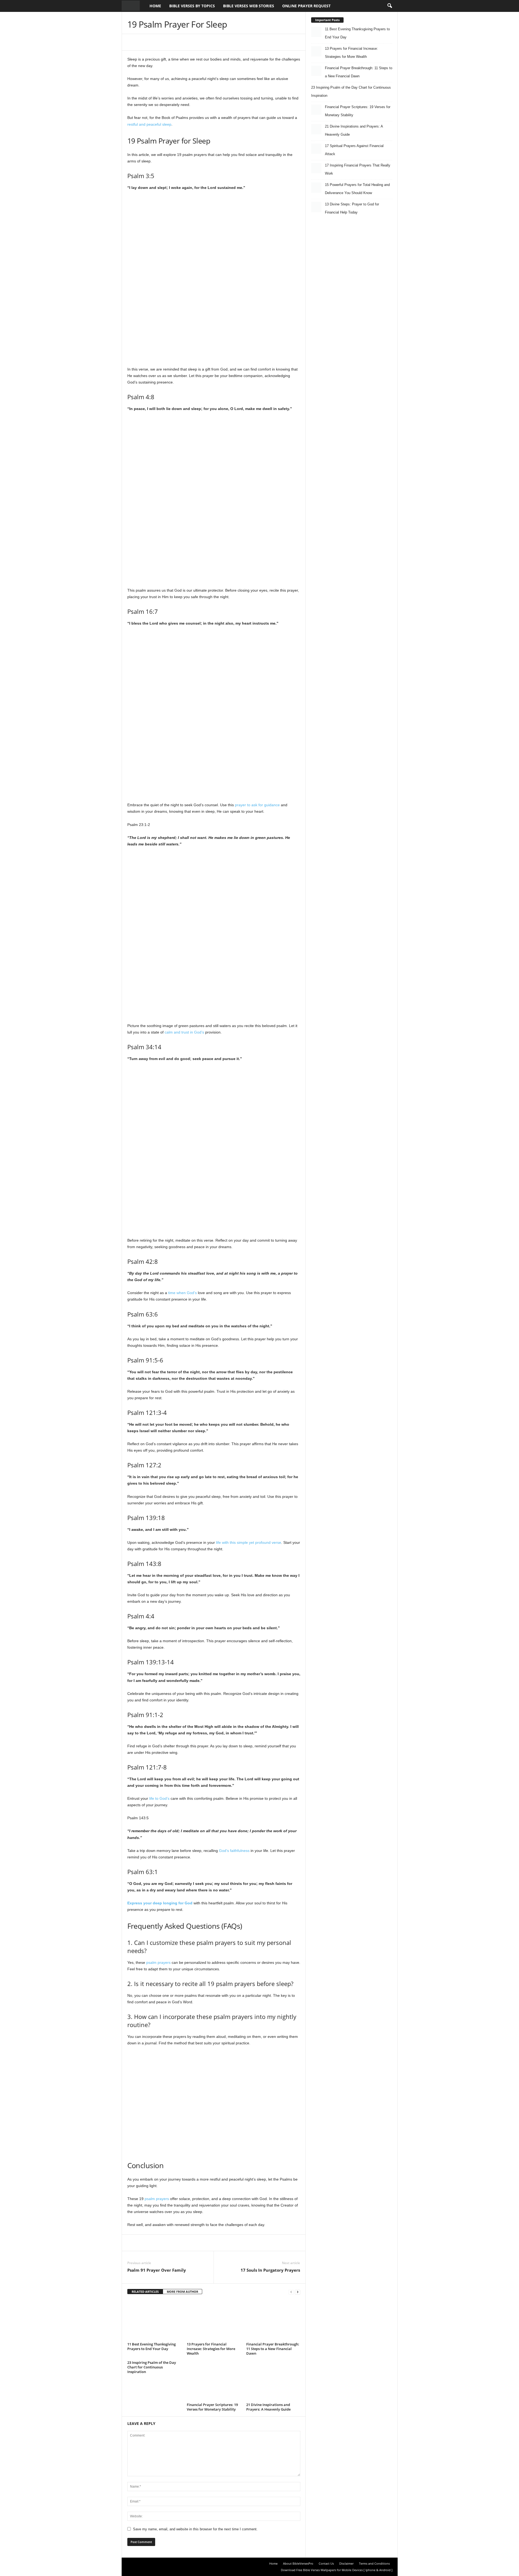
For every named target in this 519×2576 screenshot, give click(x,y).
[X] (177, 42)
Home (155, 6)
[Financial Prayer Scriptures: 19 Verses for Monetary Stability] (214, 2381)
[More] (239, 42)
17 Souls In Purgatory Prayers (270, 2270)
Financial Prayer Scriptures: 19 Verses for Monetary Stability (212, 2407)
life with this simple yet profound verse (249, 1542)
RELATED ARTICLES (145, 2292)
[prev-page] (291, 2292)
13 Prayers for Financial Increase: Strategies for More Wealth (211, 2349)
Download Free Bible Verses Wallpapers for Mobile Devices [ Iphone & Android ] (337, 2570)
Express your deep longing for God (160, 1903)
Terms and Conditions (374, 2563)
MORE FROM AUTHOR (182, 2292)
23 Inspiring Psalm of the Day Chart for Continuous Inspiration (152, 2367)
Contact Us (326, 2563)
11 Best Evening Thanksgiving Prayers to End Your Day (152, 2346)
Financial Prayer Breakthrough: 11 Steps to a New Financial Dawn (273, 2349)
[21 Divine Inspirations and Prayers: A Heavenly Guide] (273, 2381)
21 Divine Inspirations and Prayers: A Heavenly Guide (268, 2407)
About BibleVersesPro (298, 2563)
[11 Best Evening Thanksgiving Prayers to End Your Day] (154, 2320)
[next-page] (298, 2292)
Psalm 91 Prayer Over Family (157, 2270)
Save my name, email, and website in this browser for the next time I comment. (195, 2529)
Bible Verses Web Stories (249, 6)
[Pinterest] (189, 42)
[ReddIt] (214, 42)
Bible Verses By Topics (192, 6)
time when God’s (182, 1293)
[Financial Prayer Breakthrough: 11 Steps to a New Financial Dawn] (273, 2320)
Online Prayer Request (306, 6)
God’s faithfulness (234, 1851)
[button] (390, 6)
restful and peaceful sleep (149, 124)
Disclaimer (346, 2563)
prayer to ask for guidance (257, 805)
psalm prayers (158, 1962)
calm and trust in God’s (184, 1032)
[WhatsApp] (202, 42)
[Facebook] (165, 42)
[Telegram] (227, 42)
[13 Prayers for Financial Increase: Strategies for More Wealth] (214, 2320)
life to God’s (159, 1798)
